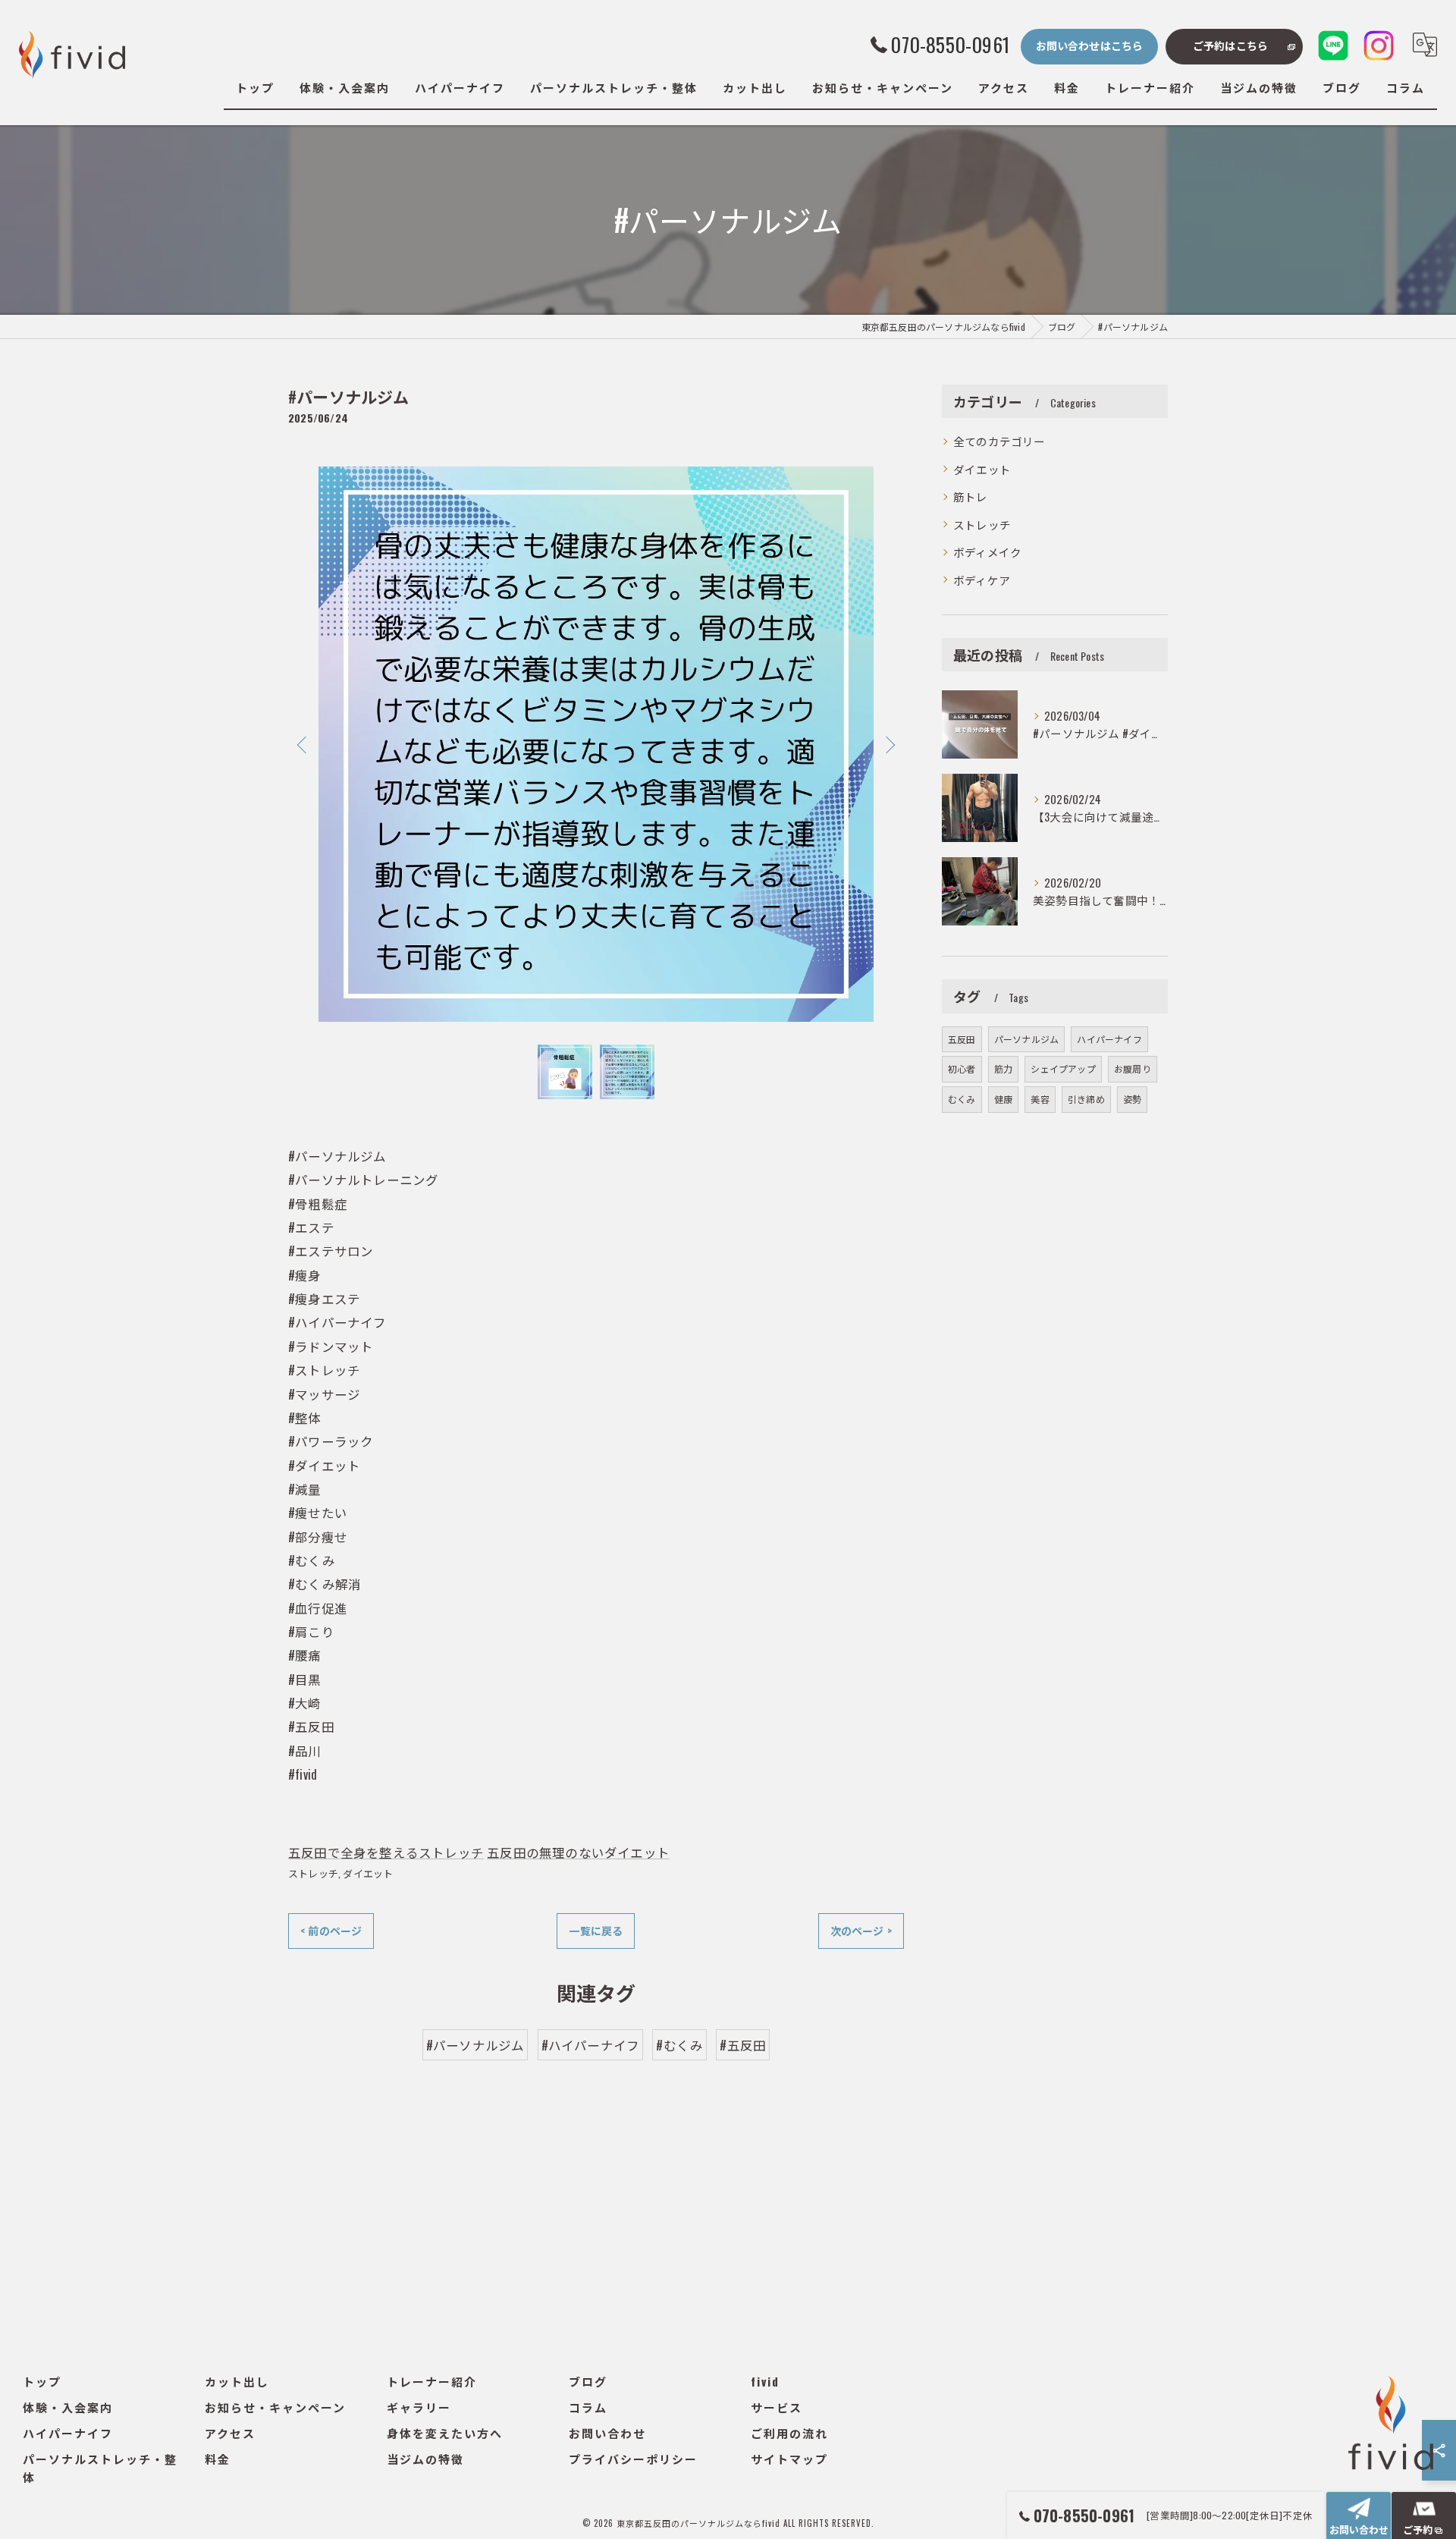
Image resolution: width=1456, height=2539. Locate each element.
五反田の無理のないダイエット (578, 1852)
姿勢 (1132, 1099)
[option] (596, 744)
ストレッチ (313, 1873)
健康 (1003, 1099)
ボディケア (982, 580)
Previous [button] (303, 744)
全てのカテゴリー (999, 441)
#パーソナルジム (475, 2045)
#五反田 (743, 2045)
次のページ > (861, 1930)
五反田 (962, 1039)
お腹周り (1133, 1068)
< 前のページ (331, 1930)
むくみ (962, 1099)
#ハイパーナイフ (591, 2045)
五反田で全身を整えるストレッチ (386, 1852)
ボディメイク (987, 552)
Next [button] (889, 744)
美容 (1040, 1099)
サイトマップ (789, 2459)
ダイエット (368, 1873)
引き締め (1086, 1099)
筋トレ (971, 496)
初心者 (962, 1068)
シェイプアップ (1063, 1068)
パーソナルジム (1026, 1039)
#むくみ (679, 2045)
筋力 (1003, 1068)
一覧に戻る (596, 1930)
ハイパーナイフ (1109, 1039)
